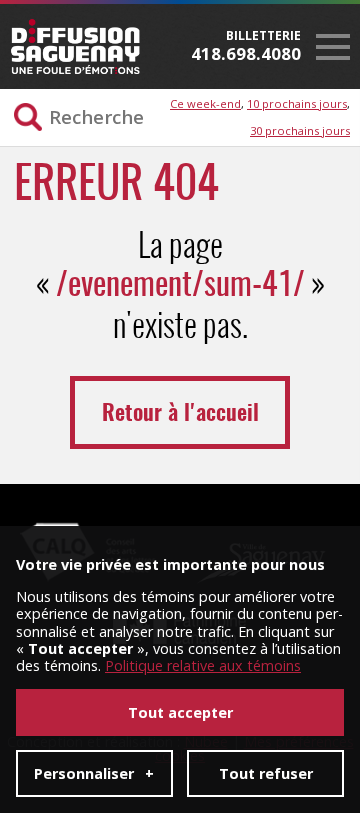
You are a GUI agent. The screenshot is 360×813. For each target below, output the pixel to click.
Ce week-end (205, 103)
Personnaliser (94, 773)
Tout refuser (266, 773)
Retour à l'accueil (180, 414)
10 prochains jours (297, 103)
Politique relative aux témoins (203, 665)
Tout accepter (180, 712)
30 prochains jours (300, 130)
